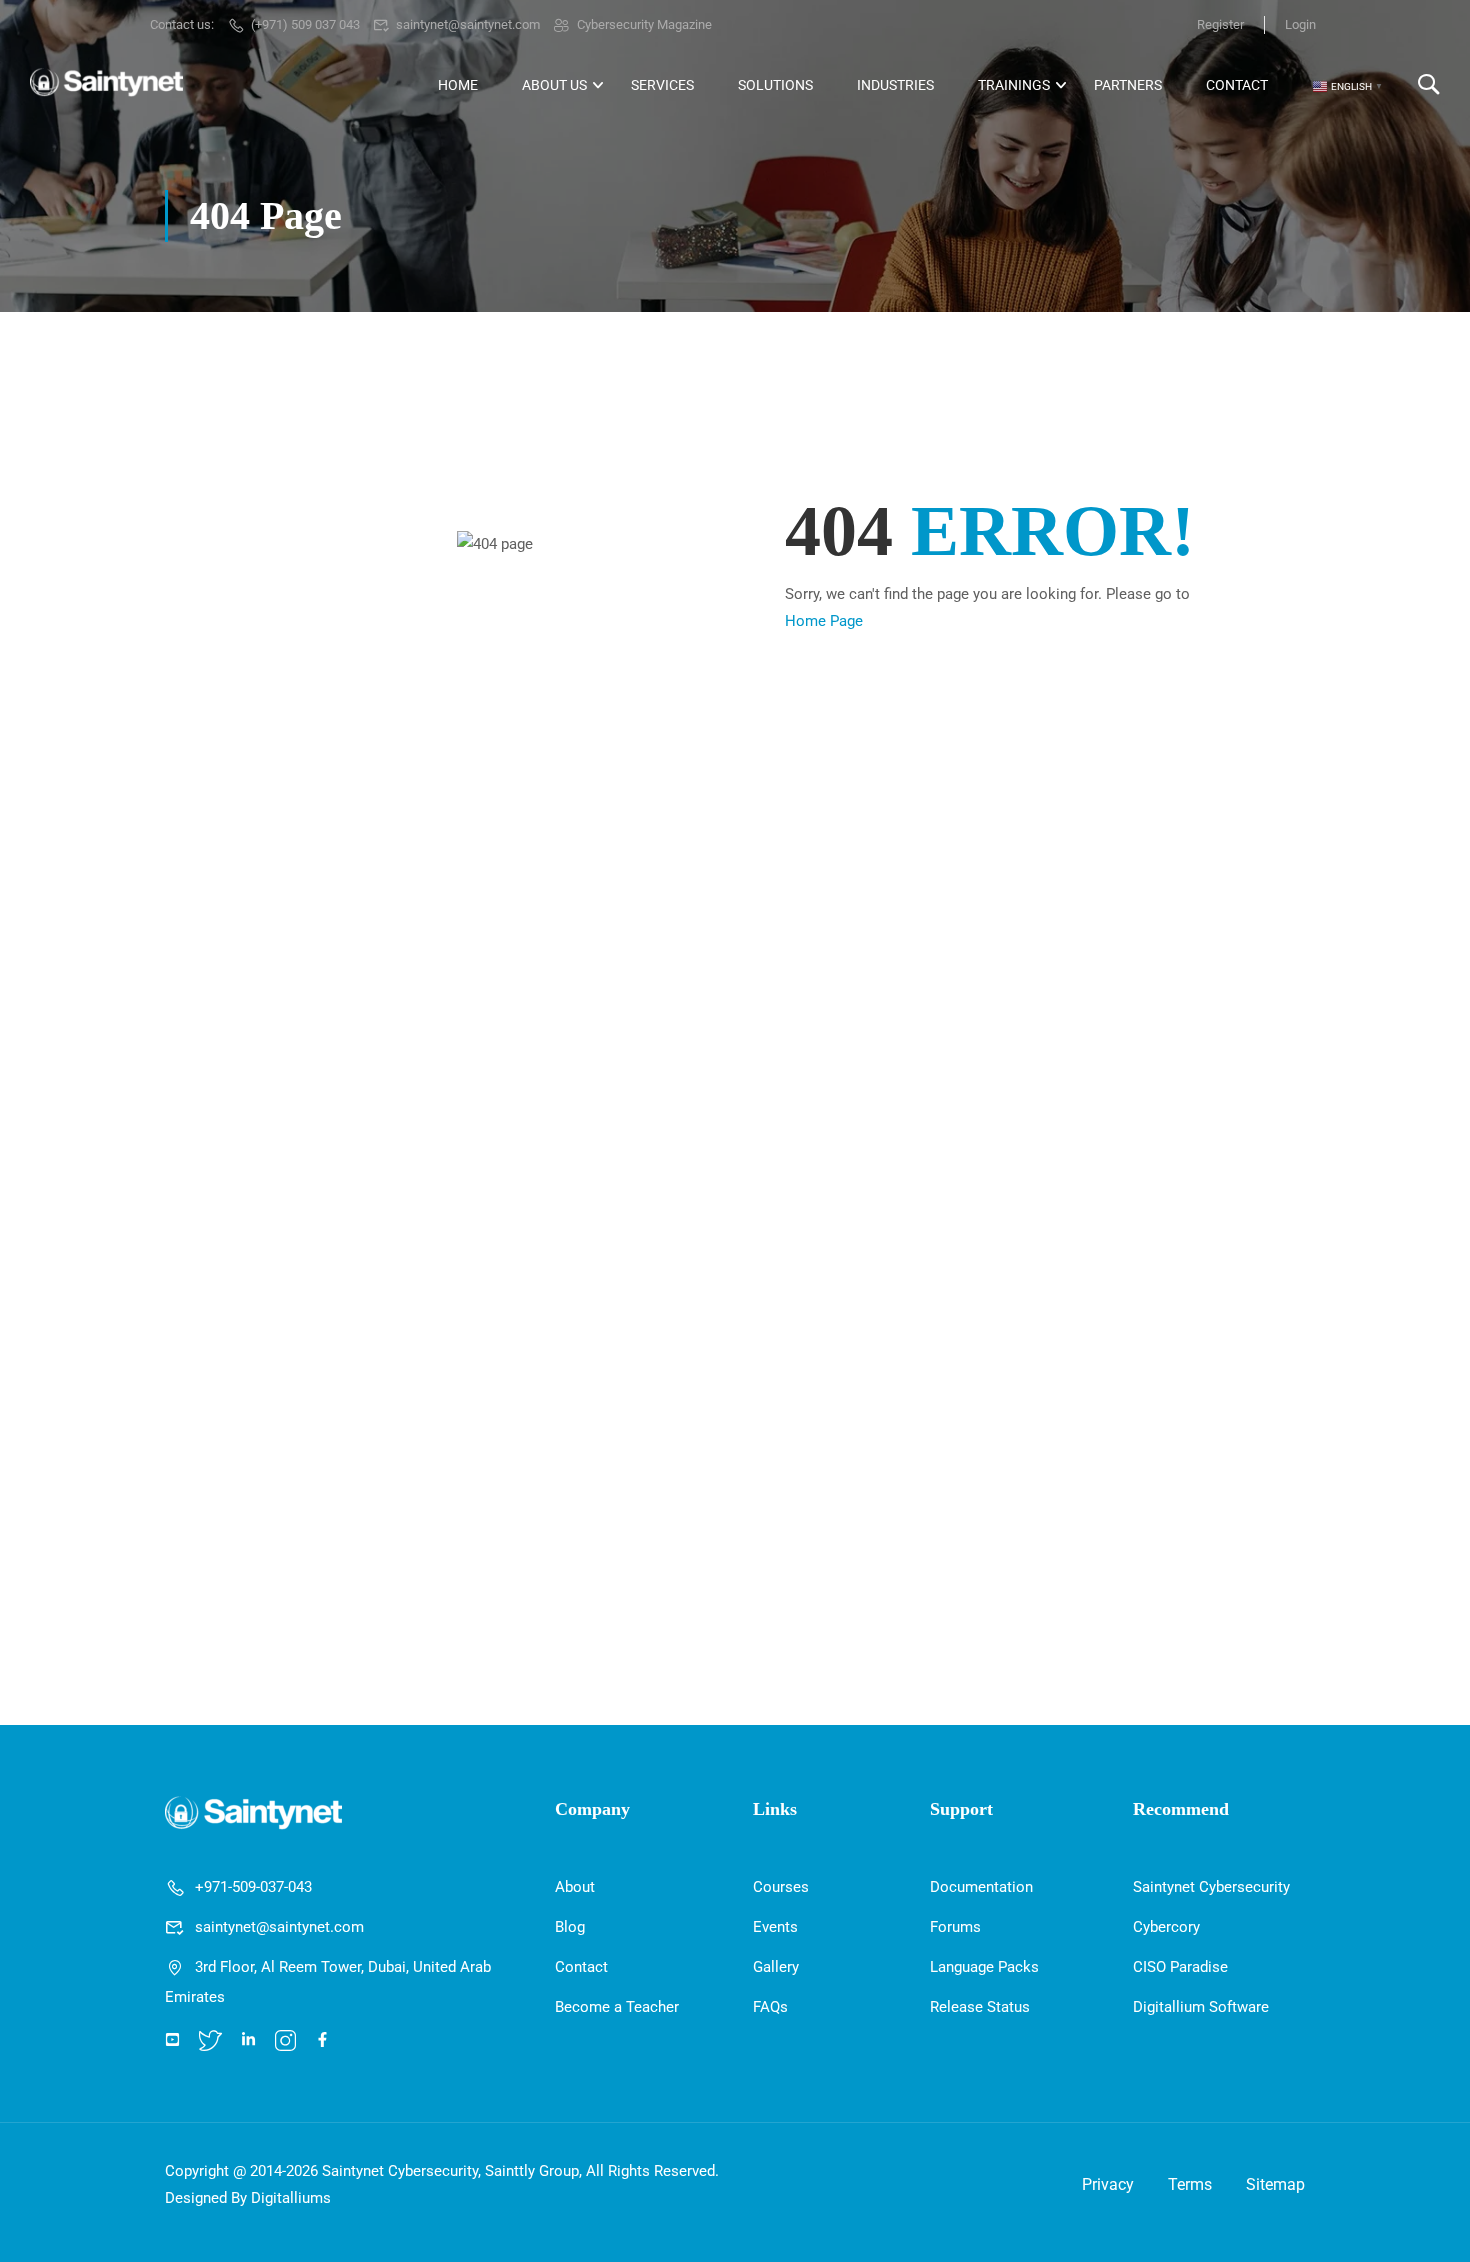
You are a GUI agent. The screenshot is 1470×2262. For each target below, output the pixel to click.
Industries (895, 85)
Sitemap (1275, 2184)
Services (662, 85)
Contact (1237, 85)
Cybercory (1166, 1927)
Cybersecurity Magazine (644, 24)
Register (1220, 24)
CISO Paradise (1180, 1967)
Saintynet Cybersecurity (1211, 1887)
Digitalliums (291, 2198)
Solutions (775, 85)
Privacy (1108, 2184)
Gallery (776, 1967)
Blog (570, 1927)
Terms (1190, 2184)
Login (1300, 24)
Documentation (981, 1887)
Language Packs (984, 1967)
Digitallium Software (1201, 2007)
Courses (781, 1887)
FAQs (770, 2007)
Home (458, 85)
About (575, 1887)
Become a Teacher (617, 2007)
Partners (1128, 85)
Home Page (824, 621)
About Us (554, 85)
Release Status (980, 2007)
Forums (955, 1927)
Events (775, 1927)
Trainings (1014, 85)
